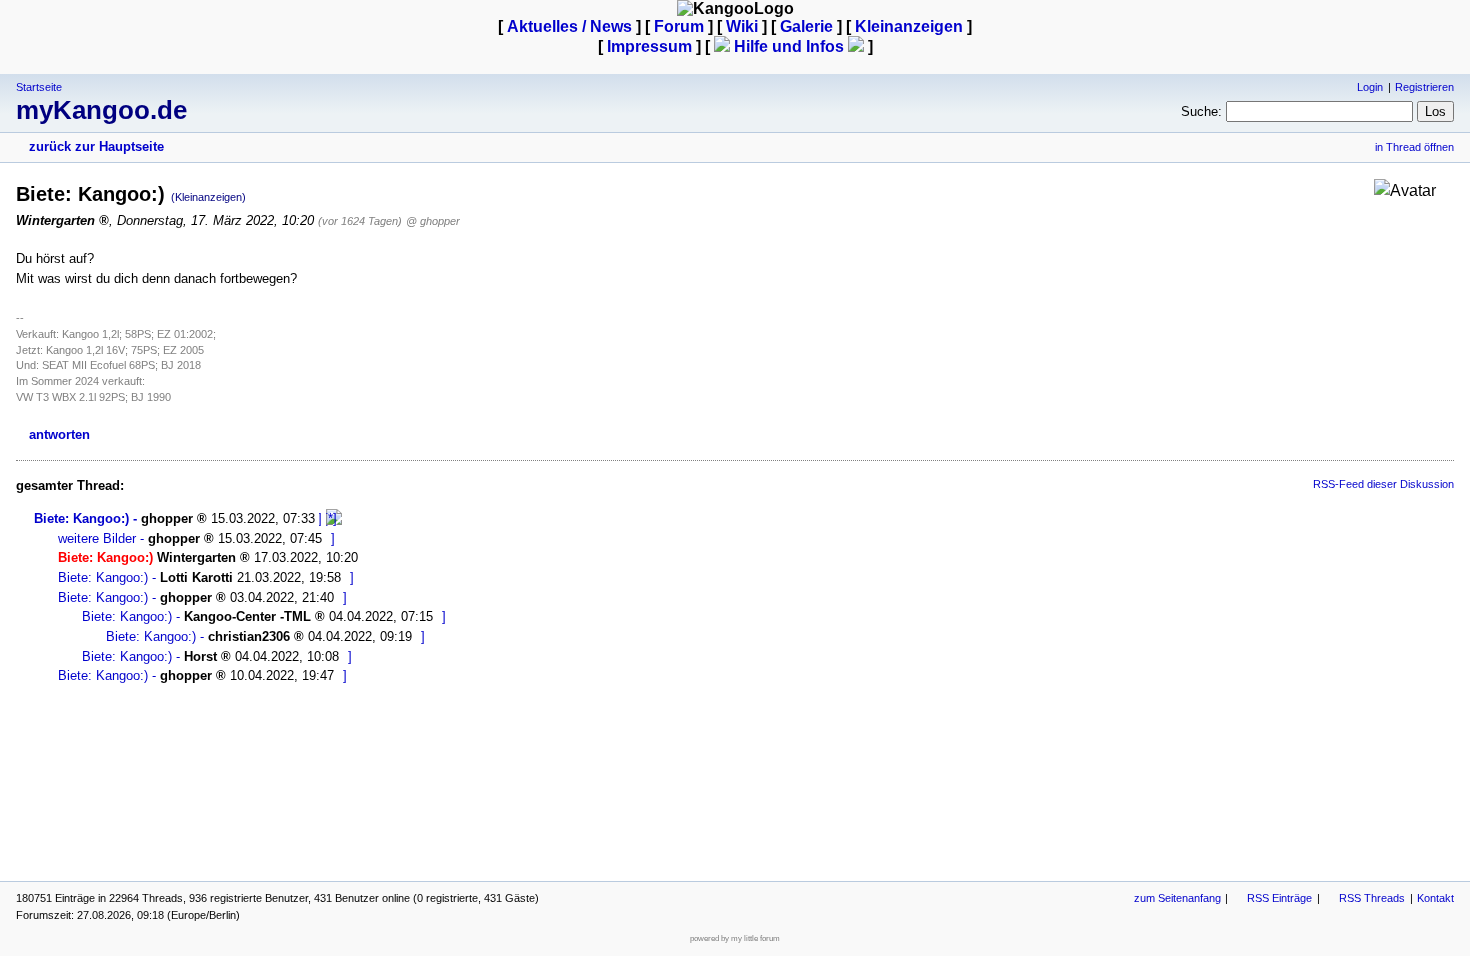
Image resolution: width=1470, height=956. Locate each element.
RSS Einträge (1279, 898)
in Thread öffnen (1414, 147)
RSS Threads (1372, 898)
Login (1370, 87)
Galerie (806, 26)
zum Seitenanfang (1177, 898)
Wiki (742, 26)
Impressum (649, 46)
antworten (59, 434)
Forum (679, 26)
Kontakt (1435, 898)
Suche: (1201, 111)
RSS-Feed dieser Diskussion (1383, 484)
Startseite (39, 87)
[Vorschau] (320, 518)
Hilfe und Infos (789, 46)
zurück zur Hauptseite (96, 146)
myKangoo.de (101, 110)
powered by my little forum (735, 938)
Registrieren (1424, 87)
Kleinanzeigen (909, 26)
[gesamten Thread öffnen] (334, 518)
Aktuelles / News (569, 26)
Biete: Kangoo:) (81, 518)
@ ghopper (433, 221)
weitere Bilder (97, 538)
